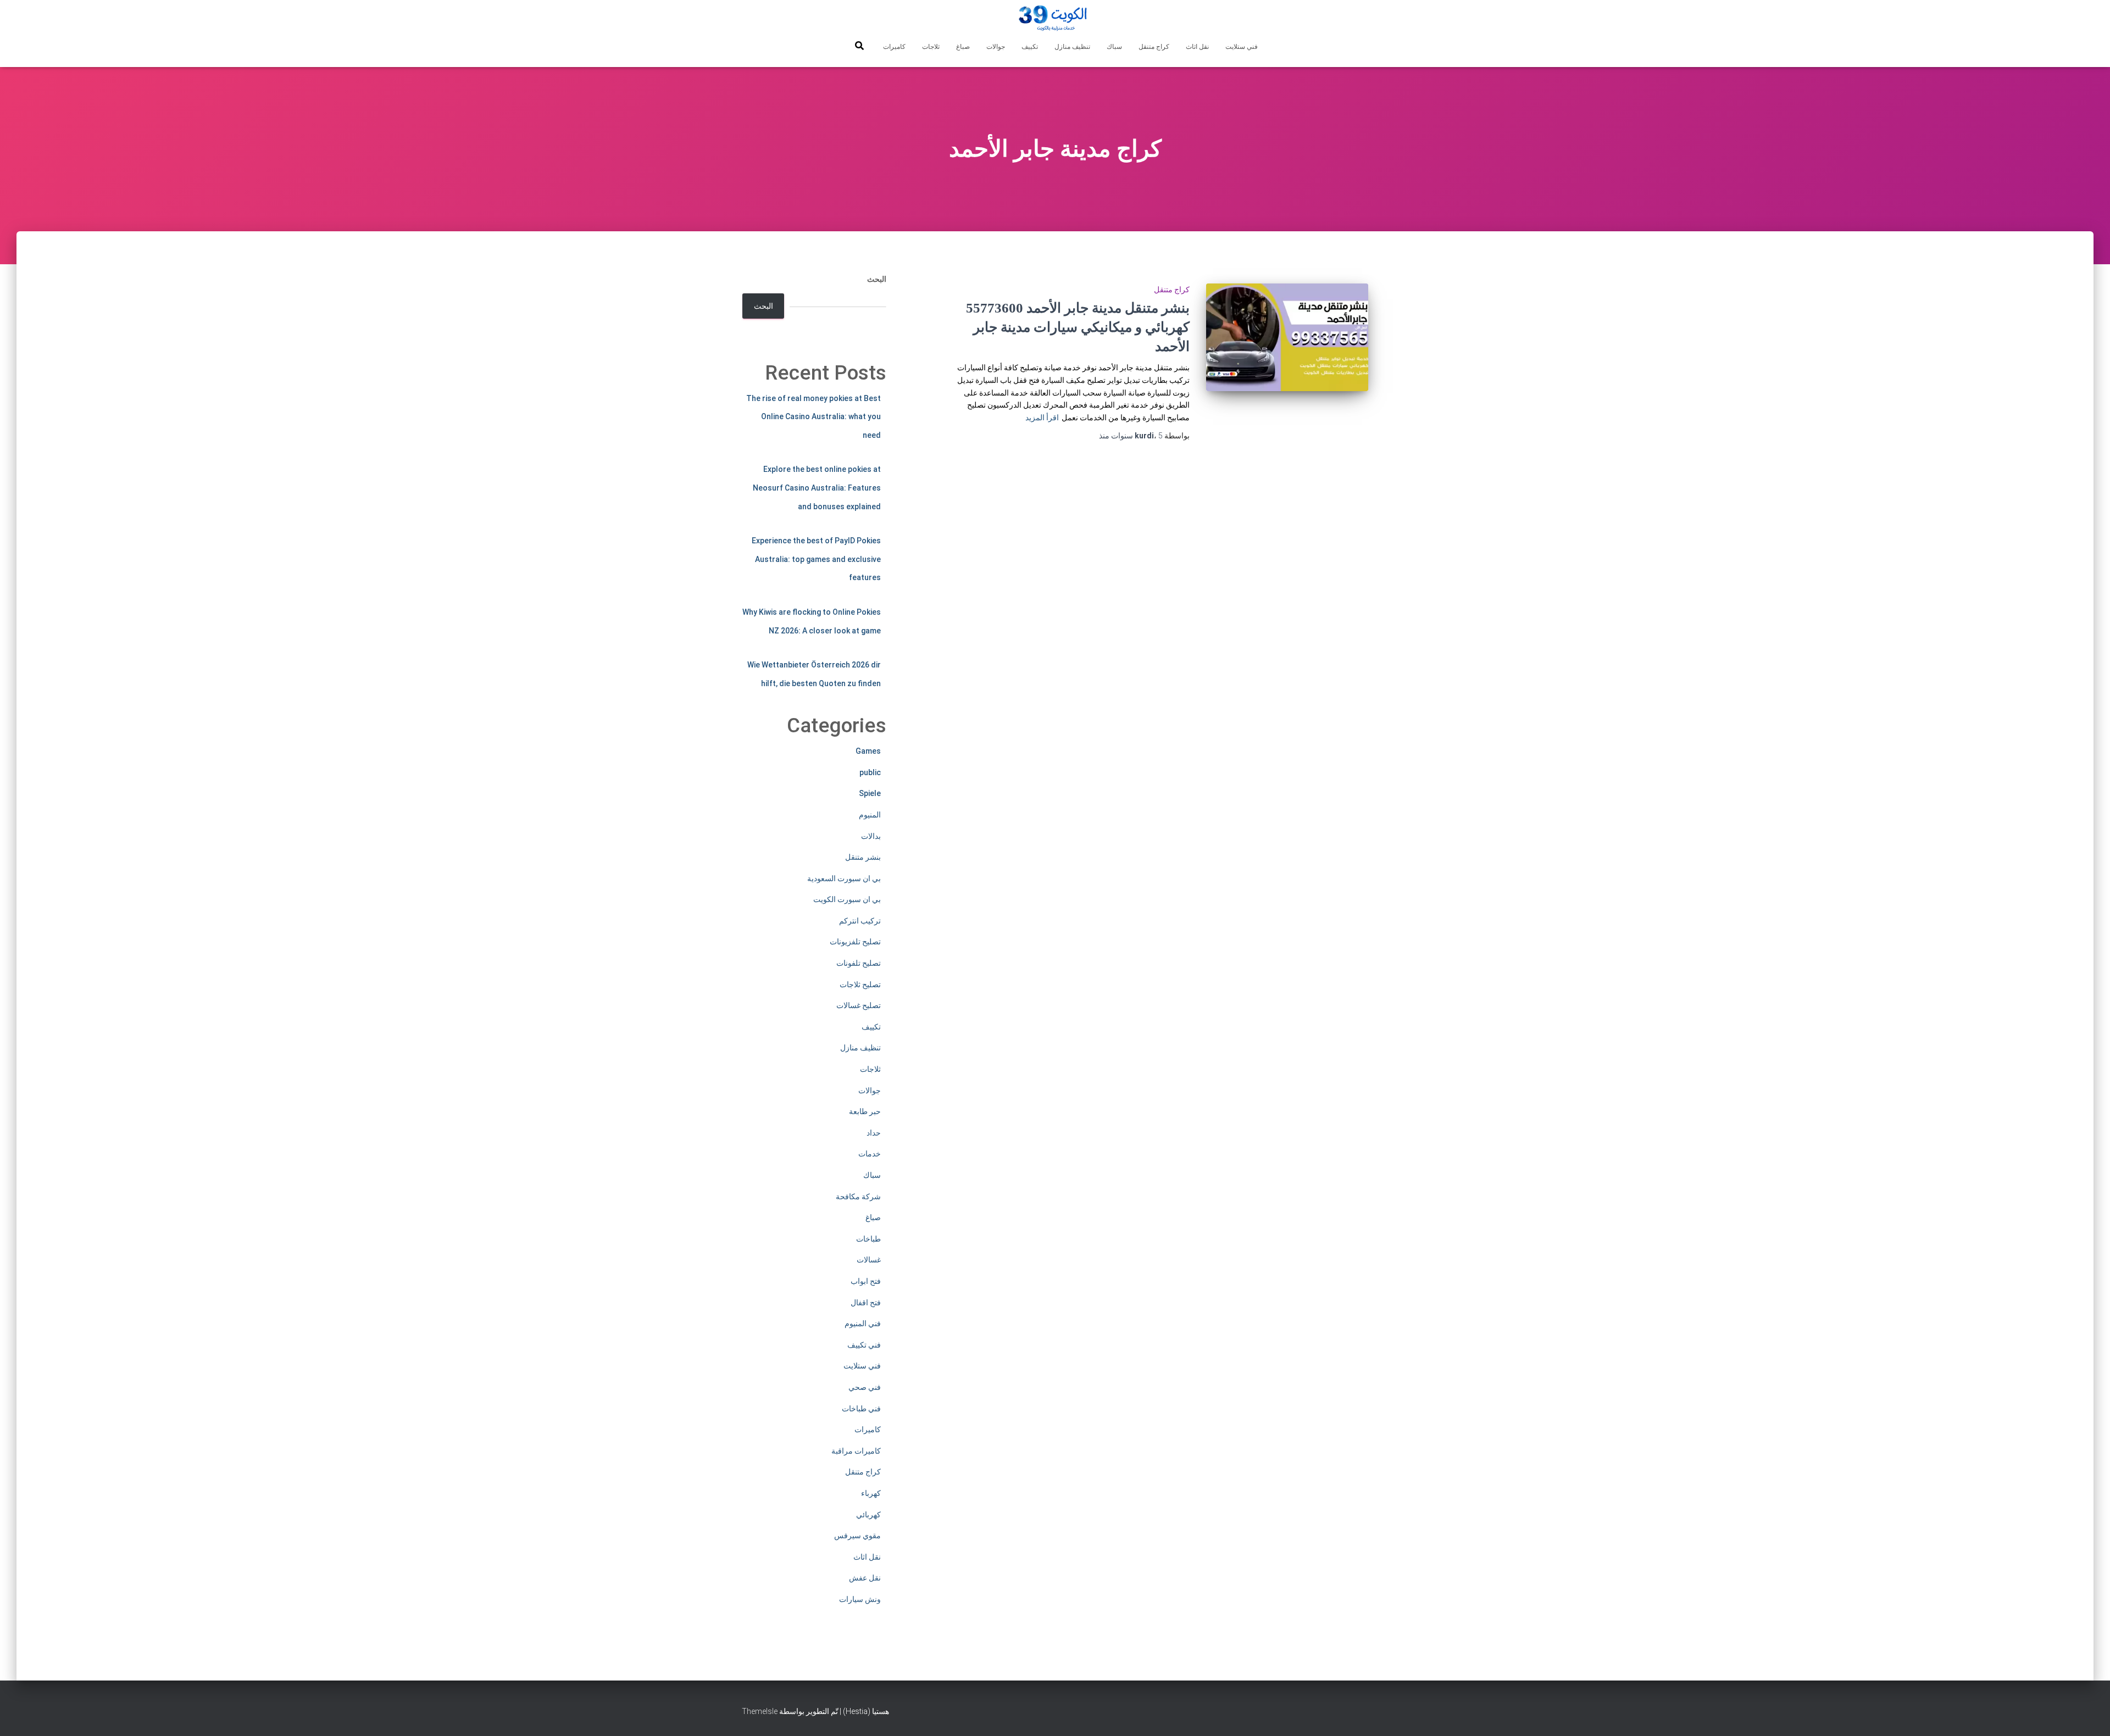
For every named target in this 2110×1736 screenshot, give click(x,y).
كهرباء (871, 1493)
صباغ (963, 47)
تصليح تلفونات (859, 963)
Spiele (870, 793)
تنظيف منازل (1072, 47)
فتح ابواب (866, 1281)
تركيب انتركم (860, 921)
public (870, 772)
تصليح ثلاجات (860, 984)
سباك (1114, 47)
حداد (874, 1133)
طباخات (868, 1239)
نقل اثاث (1197, 47)
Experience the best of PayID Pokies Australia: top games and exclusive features (816, 559)
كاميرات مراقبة (856, 1451)
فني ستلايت (1242, 47)
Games (868, 751)
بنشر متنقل (863, 857)
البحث (877, 279)
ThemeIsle (760, 1711)
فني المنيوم (863, 1323)
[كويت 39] (1055, 19)
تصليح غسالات (859, 1005)
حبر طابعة (865, 1111)
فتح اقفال (866, 1303)
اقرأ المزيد (1042, 418)
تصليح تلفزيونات (855, 942)
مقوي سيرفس (857, 1535)
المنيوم (870, 815)
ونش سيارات (860, 1599)
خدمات (870, 1154)
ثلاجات (931, 47)
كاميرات (894, 47)
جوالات (996, 47)
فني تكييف (864, 1345)
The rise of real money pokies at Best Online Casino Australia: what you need (814, 417)
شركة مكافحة (858, 1197)
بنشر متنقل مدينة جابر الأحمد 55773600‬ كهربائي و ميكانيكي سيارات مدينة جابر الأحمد (1078, 327)
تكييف (1030, 47)
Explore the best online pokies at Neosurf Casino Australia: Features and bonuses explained (817, 488)
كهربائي (868, 1515)
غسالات (869, 1260)
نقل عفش (865, 1578)
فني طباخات (861, 1409)
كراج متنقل (1154, 47)
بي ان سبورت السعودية (844, 878)
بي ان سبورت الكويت (847, 899)
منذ (1131, 436)
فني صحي (865, 1387)
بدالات (871, 836)
